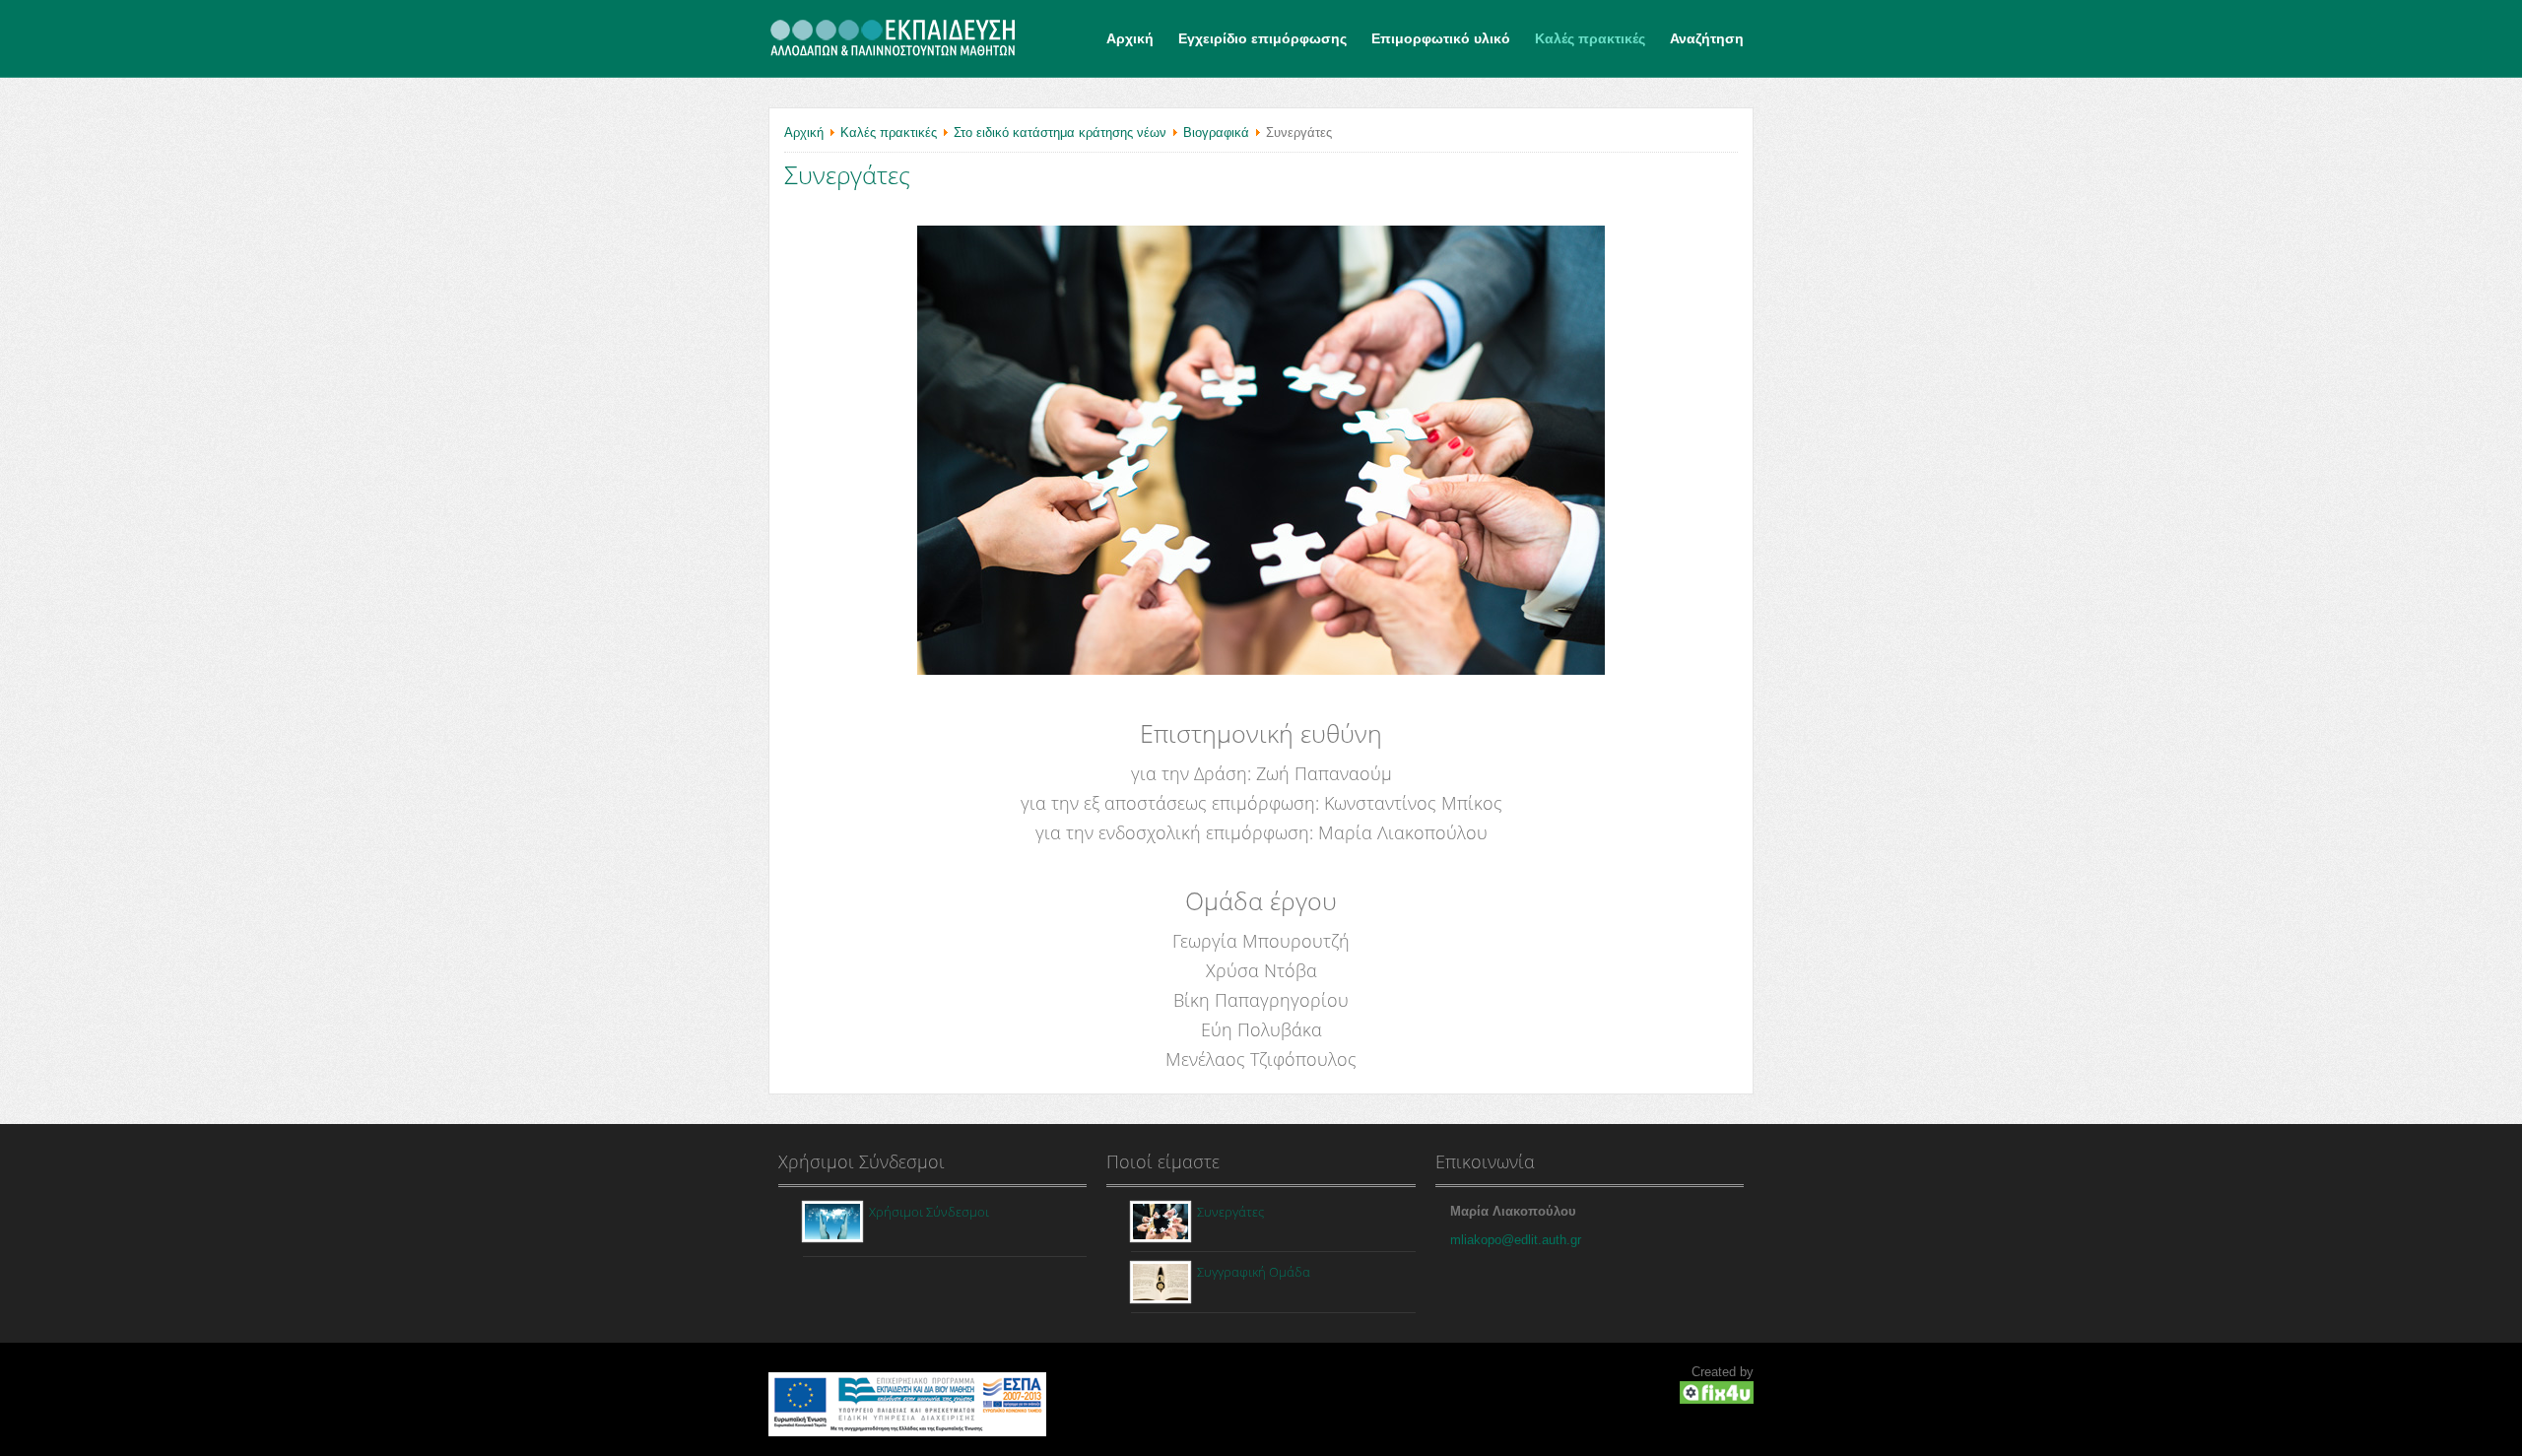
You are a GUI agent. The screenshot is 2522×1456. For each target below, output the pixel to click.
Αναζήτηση (1707, 38)
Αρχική (1130, 38)
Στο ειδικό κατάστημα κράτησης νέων (1060, 132)
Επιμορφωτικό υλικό (1441, 38)
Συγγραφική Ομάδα (1254, 1272)
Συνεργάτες (847, 174)
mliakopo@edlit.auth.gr (1516, 1240)
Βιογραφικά (1216, 132)
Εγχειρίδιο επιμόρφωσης (1262, 38)
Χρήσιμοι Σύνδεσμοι (929, 1212)
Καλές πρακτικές (1590, 38)
